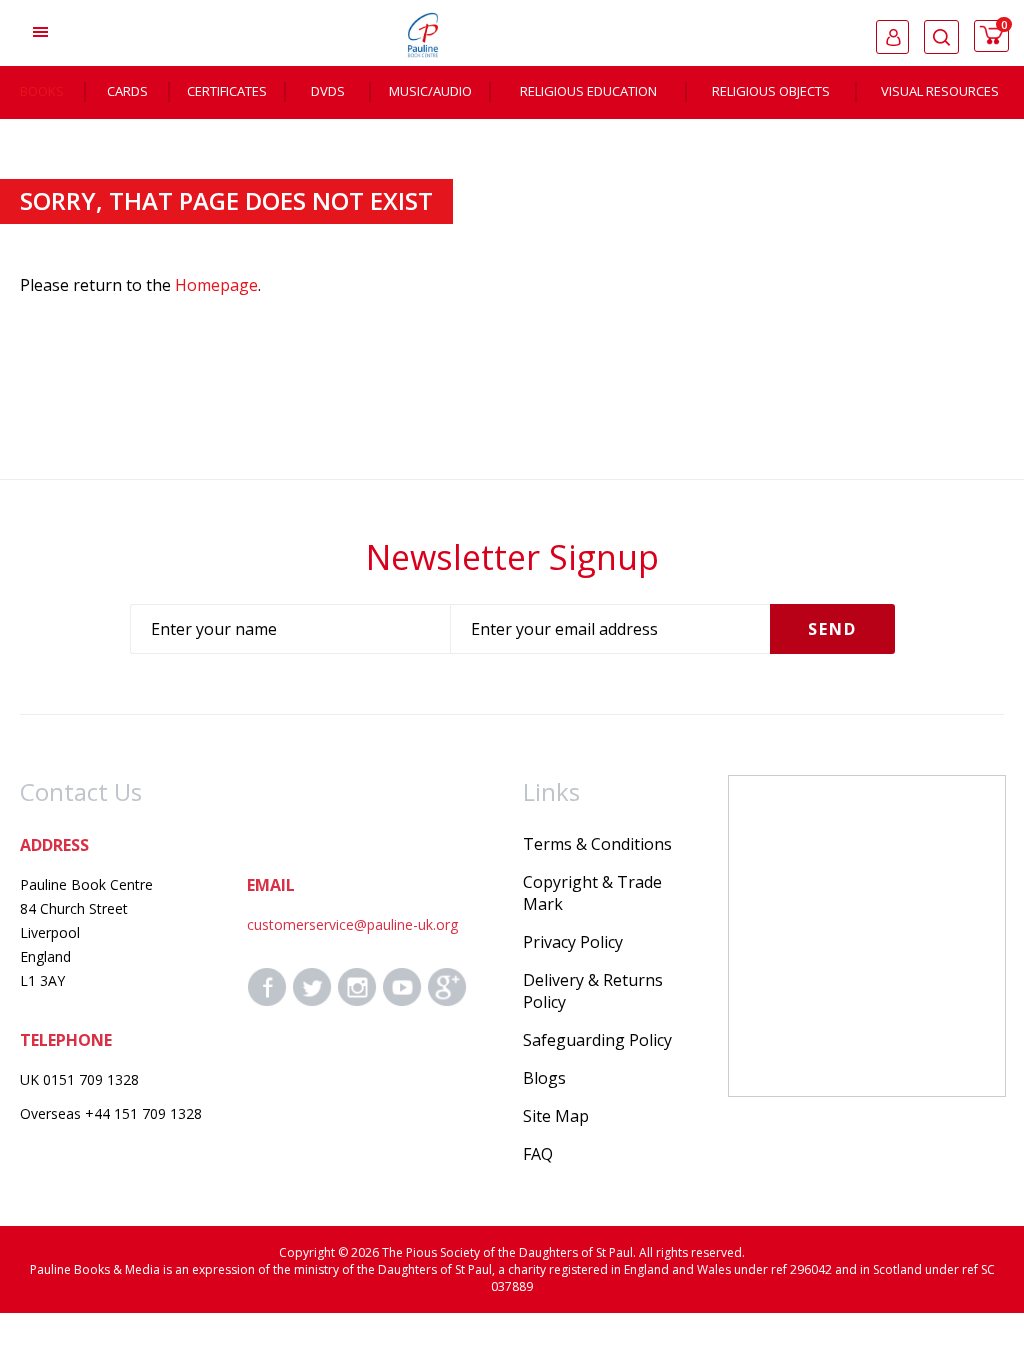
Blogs (544, 1078)
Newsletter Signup (512, 557)
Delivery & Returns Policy (593, 991)
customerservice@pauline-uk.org (352, 924)
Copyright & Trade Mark (592, 893)
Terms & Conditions (597, 844)
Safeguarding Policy (597, 1040)
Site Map (556, 1116)
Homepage (216, 285)
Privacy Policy (573, 942)
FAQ (538, 1154)
